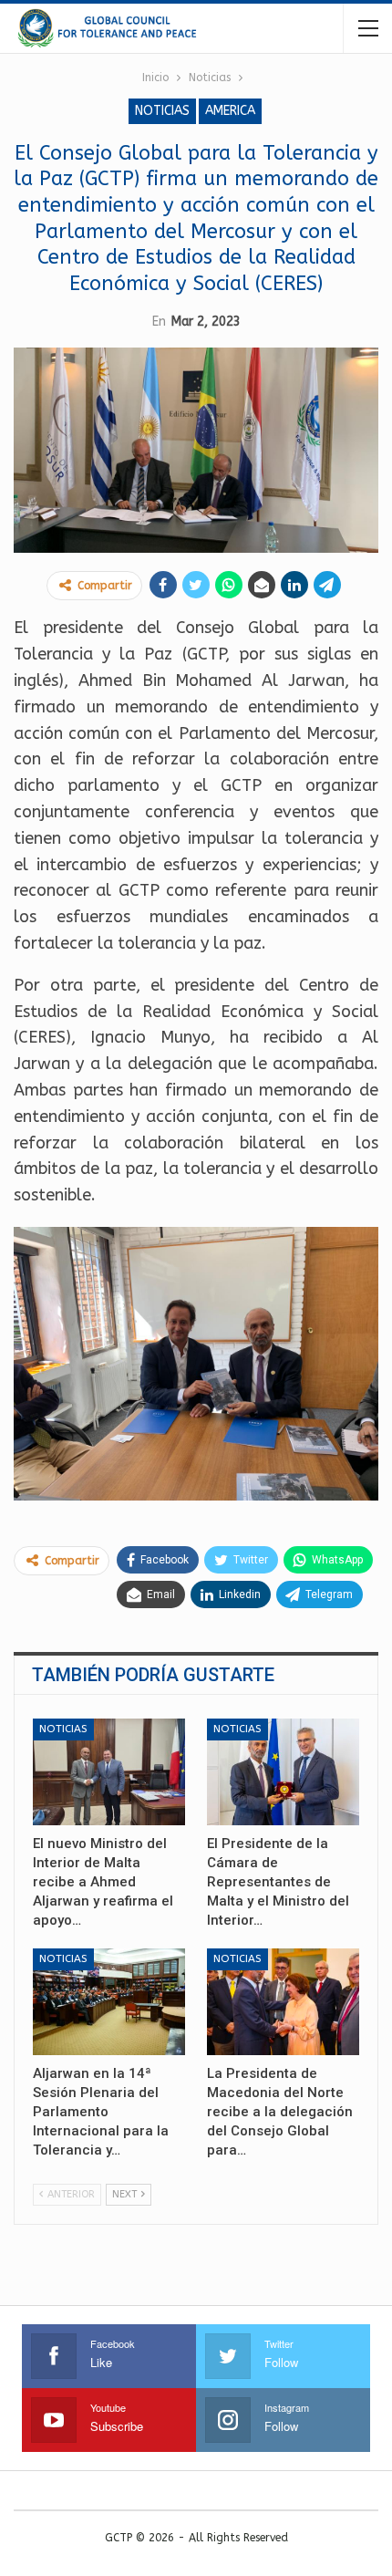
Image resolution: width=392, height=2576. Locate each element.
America (230, 111)
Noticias (162, 111)
